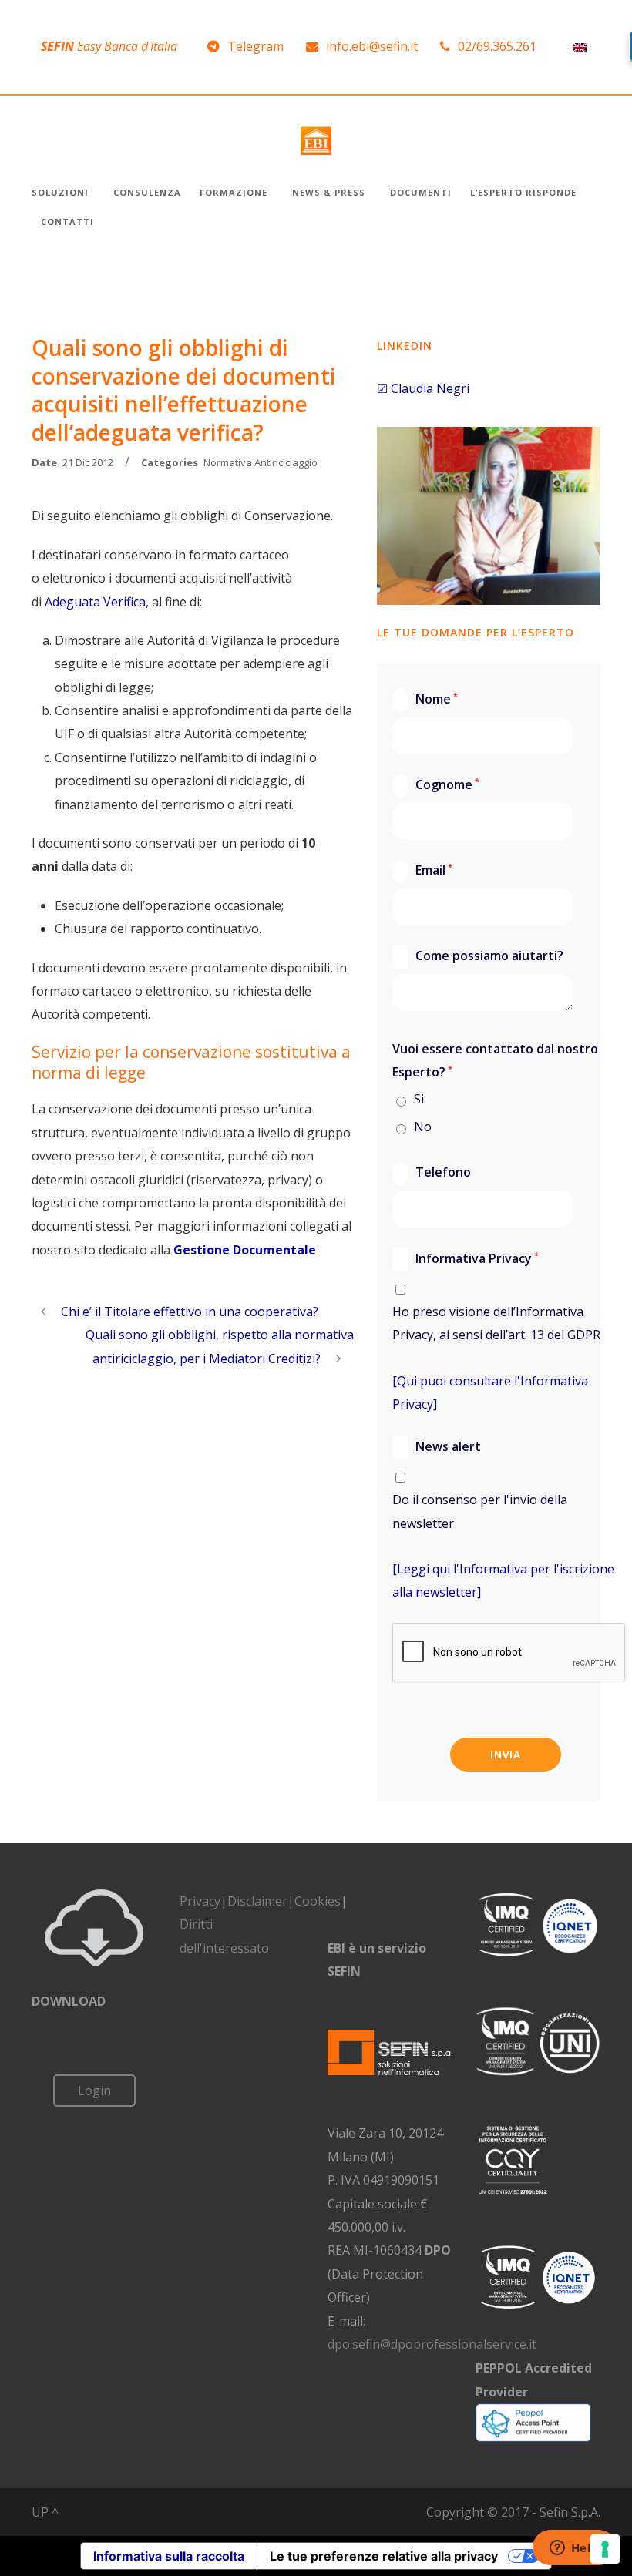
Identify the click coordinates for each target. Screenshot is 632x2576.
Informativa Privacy (467, 1258)
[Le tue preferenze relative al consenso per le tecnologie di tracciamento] (605, 2549)
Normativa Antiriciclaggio (261, 462)
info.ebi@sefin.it (372, 46)
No (423, 1127)
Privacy (200, 1901)
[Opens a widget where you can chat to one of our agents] (574, 2549)
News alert (438, 1446)
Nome (426, 699)
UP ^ (45, 2512)
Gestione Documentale (245, 1250)
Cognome (437, 784)
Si (419, 1099)
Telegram (255, 46)
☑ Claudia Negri (423, 388)
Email (424, 870)
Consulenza (147, 192)
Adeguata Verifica (95, 602)
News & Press (329, 192)
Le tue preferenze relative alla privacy (384, 2556)
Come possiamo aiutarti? (479, 956)
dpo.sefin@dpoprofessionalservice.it (432, 2344)
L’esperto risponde (523, 192)
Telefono (433, 1173)
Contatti (67, 222)
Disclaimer (257, 1901)
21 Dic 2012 (88, 462)
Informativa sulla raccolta (169, 2556)
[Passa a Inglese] (580, 47)
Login (94, 2091)
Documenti (421, 192)
